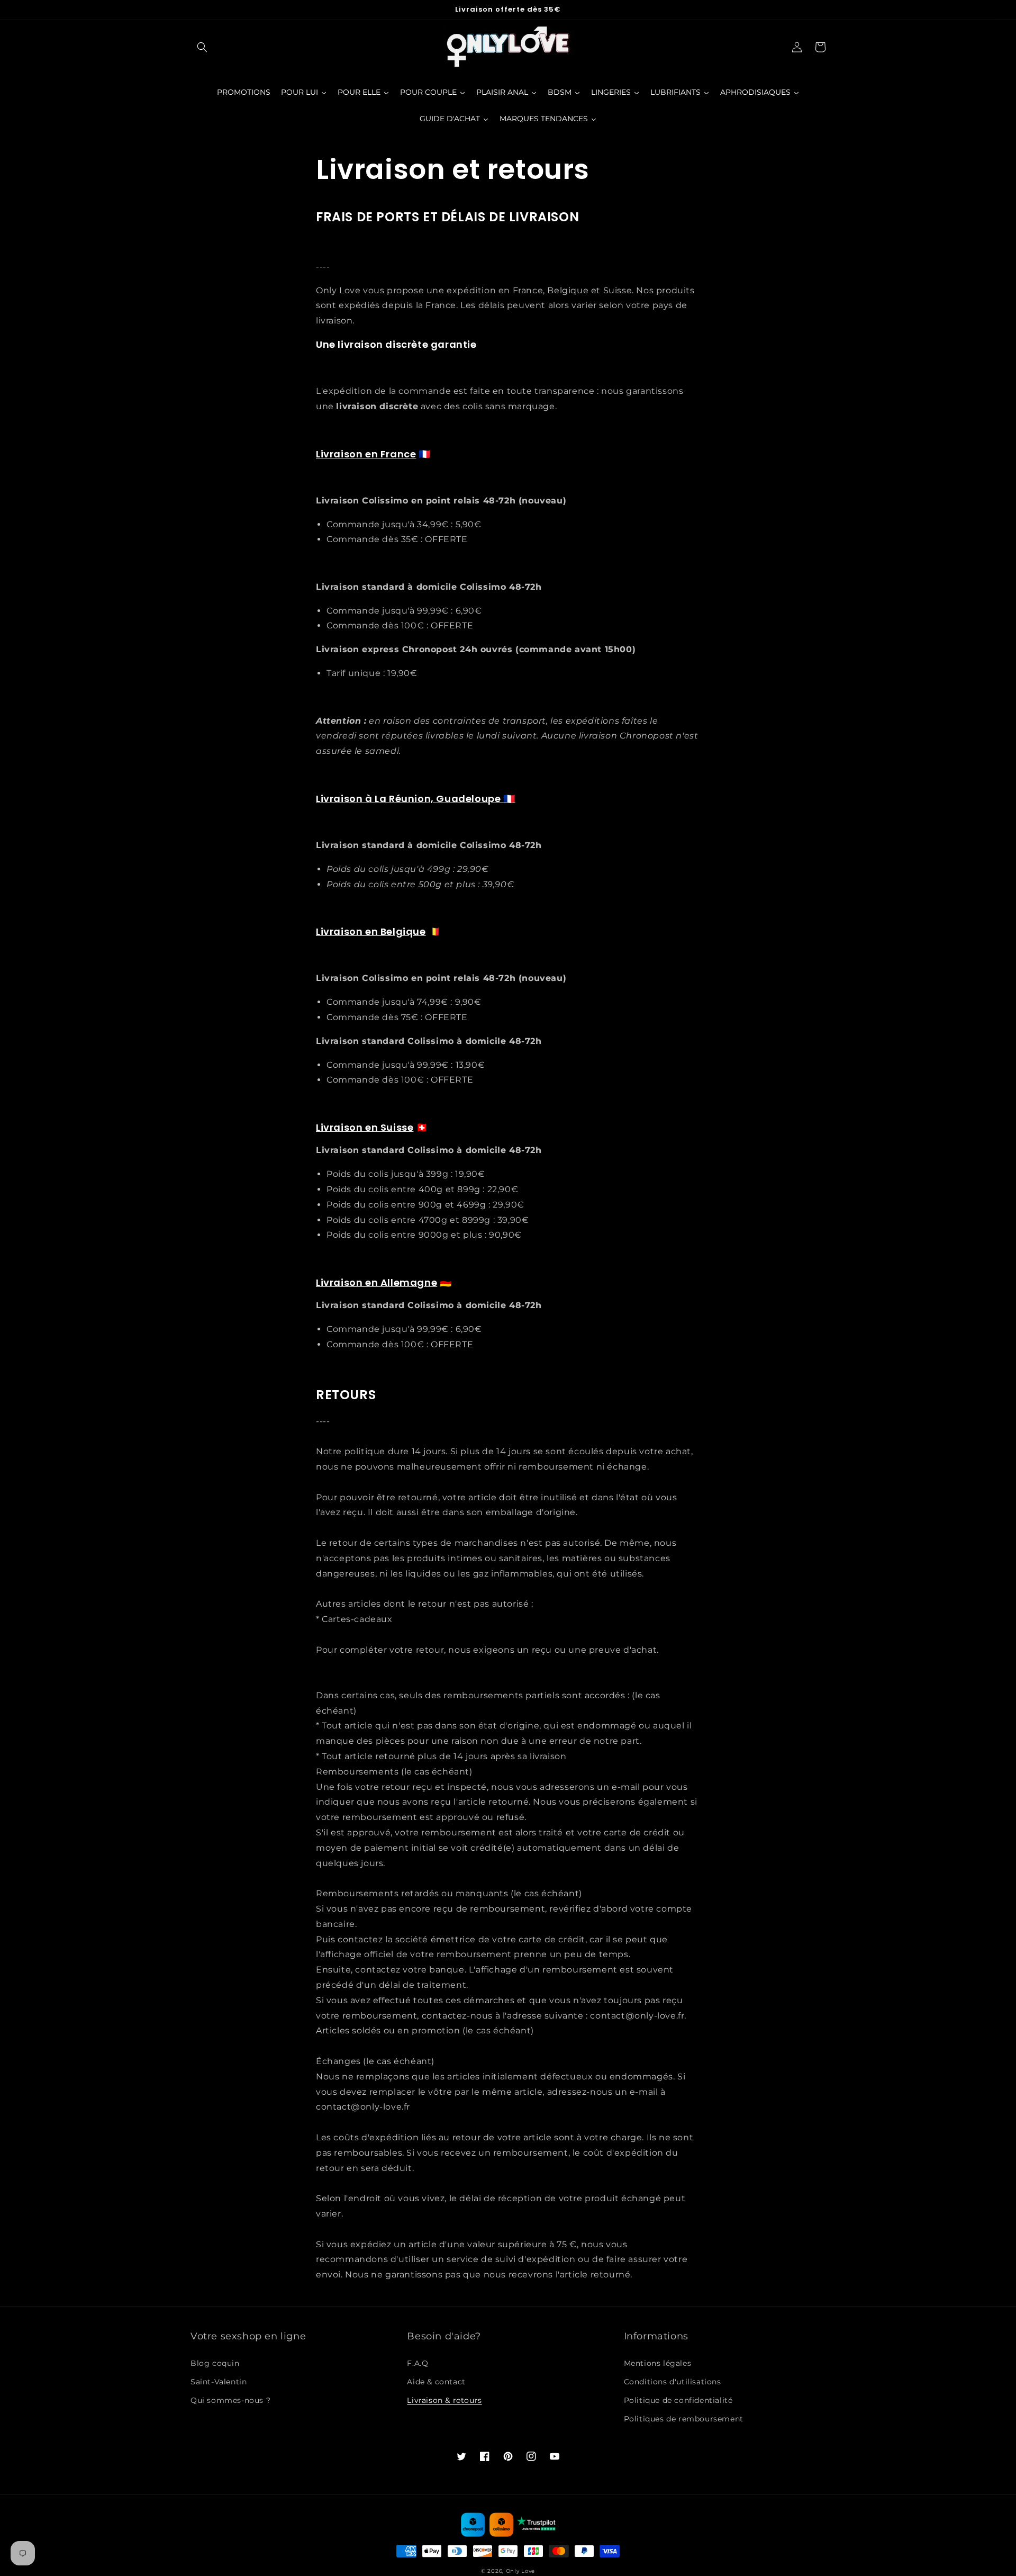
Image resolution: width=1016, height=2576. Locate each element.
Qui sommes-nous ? (230, 2400)
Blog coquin (215, 2363)
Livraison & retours (444, 2400)
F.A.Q (418, 2363)
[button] (202, 47)
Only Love (520, 2571)
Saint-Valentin (219, 2382)
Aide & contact (436, 2382)
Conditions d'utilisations (673, 2382)
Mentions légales (658, 2363)
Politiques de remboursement (684, 2419)
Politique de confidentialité (678, 2400)
